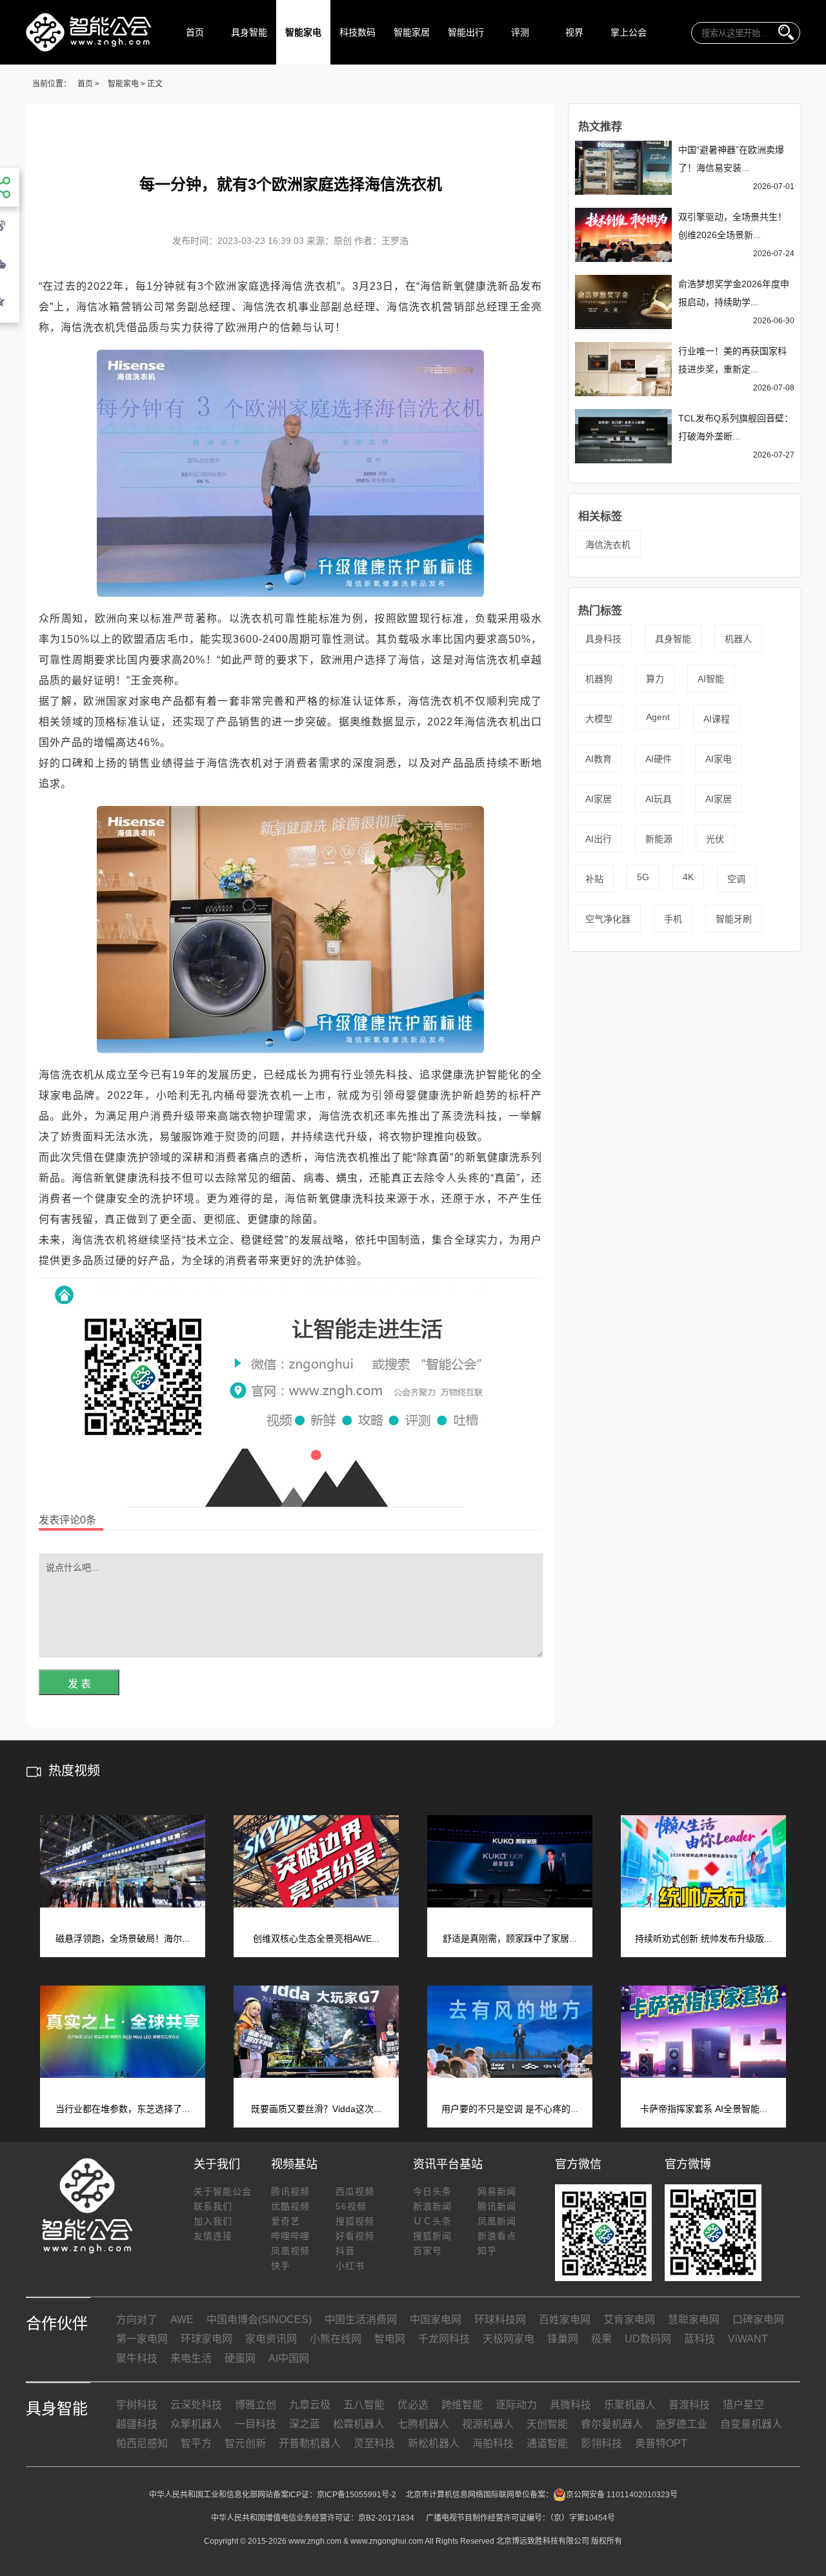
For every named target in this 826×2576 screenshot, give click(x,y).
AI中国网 (289, 2358)
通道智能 (547, 2443)
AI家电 (719, 759)
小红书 (350, 2266)
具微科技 (570, 2405)
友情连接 (213, 2236)
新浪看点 (497, 2236)
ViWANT (748, 2339)
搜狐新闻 (432, 2236)
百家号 (428, 2251)
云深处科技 (196, 2405)
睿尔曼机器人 (612, 2424)
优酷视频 (290, 2206)
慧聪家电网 (694, 2319)
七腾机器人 (423, 2424)
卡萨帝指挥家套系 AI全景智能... (704, 2109)
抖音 (345, 2251)
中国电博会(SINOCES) (259, 2319)
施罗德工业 (681, 2424)
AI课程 (717, 719)
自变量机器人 (751, 2424)
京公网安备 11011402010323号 (622, 2495)
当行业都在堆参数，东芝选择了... (123, 2109)
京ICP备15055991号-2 (357, 2495)
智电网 (390, 2339)
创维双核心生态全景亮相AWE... (316, 1938)
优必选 (413, 2405)
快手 (281, 2266)
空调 (736, 879)
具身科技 (603, 639)
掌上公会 (629, 32)
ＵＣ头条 (432, 2221)
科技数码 (358, 32)
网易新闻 (497, 2191)
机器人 (738, 639)
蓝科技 (700, 2339)
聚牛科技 (137, 2358)
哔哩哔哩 (290, 2236)
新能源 (659, 839)
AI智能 (711, 679)
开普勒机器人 (310, 2443)
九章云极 (310, 2405)
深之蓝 (305, 2424)
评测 (520, 32)
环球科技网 (500, 2319)
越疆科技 (137, 2424)
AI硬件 (659, 759)
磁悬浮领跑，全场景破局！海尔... (123, 1938)
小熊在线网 (336, 2339)
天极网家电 (509, 2339)
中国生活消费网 (361, 2319)
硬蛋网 (240, 2358)
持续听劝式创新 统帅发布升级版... (703, 1938)
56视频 (351, 2206)
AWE (182, 2319)
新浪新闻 (432, 2206)
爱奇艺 (286, 2221)
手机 (673, 919)
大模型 (599, 719)
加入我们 (213, 2221)
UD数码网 (648, 2339)
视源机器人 (488, 2424)
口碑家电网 (758, 2319)
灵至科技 (374, 2443)
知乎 (487, 2251)
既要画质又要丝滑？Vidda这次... (316, 2109)
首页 (195, 32)
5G (643, 877)
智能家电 (303, 32)
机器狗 (599, 679)
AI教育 (599, 759)
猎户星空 (743, 2405)
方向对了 (137, 2319)
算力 (655, 679)
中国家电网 (436, 2319)
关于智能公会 (223, 2191)
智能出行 (466, 32)
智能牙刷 (734, 919)
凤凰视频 (290, 2251)
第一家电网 (142, 2339)
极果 (601, 2339)
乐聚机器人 (630, 2405)
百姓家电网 (565, 2319)
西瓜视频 (355, 2191)
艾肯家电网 (629, 2319)
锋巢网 (563, 2339)
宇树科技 (137, 2405)
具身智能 (249, 32)
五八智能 (364, 2405)
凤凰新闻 (497, 2221)
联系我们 (213, 2206)
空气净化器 (608, 919)
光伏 (715, 839)
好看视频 (355, 2236)
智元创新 (245, 2443)
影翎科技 (601, 2443)
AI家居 (599, 799)
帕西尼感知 (142, 2443)
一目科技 (256, 2424)
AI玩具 (659, 799)
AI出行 (599, 839)
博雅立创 (256, 2405)
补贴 (594, 879)
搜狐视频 (355, 2221)
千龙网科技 (444, 2339)
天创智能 (547, 2424)
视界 (574, 32)
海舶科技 (493, 2443)
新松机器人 (434, 2443)
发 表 (79, 1684)
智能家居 (412, 32)
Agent (658, 717)
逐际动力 (516, 2405)
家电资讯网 (271, 2339)
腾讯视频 (290, 2191)
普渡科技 (689, 2405)
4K (688, 877)
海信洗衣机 (608, 545)
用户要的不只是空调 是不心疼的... (510, 2109)
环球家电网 (206, 2339)
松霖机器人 (359, 2424)
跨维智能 (462, 2405)
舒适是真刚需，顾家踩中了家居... (510, 1938)
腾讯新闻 (497, 2206)
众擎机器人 (196, 2424)
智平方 (196, 2443)
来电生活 (191, 2358)
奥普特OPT (661, 2443)
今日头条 (432, 2191)
